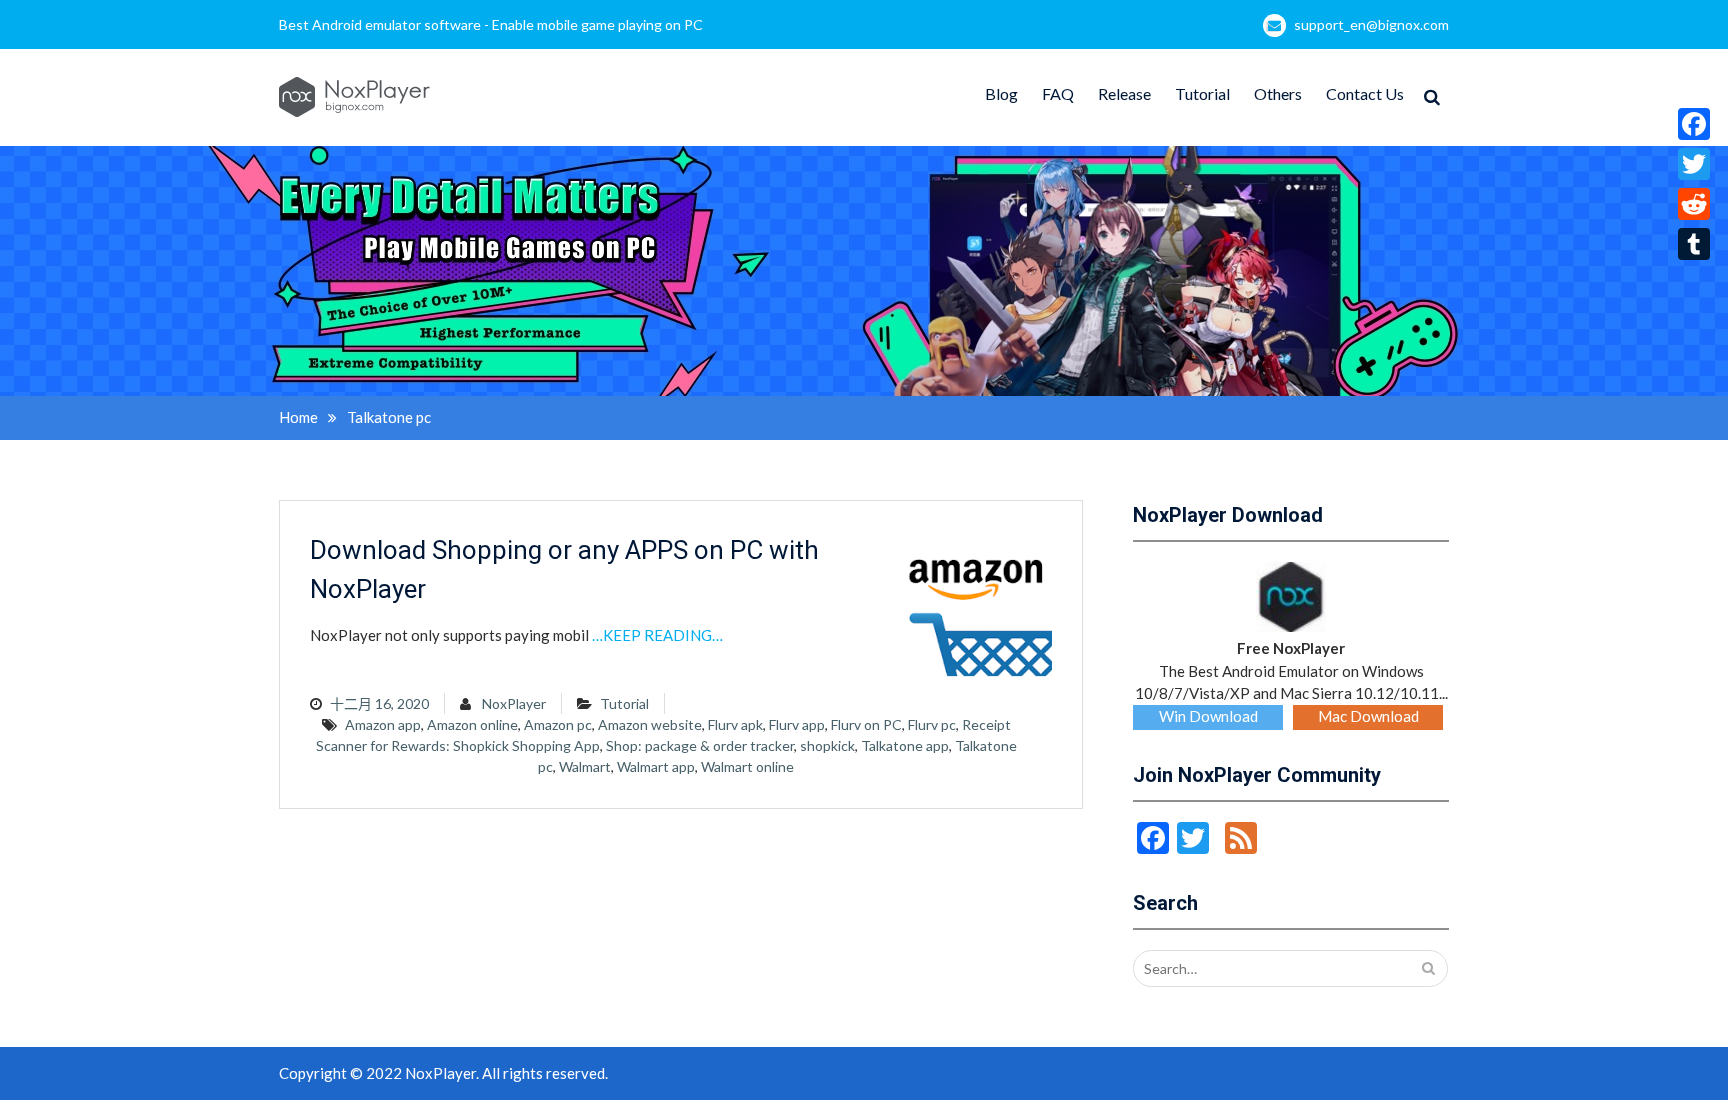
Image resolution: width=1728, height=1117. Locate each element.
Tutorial (1202, 93)
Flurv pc (932, 724)
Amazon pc (558, 724)
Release (1124, 93)
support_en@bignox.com (1371, 24)
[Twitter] (1694, 164)
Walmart (585, 766)
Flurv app (797, 724)
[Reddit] (1694, 204)
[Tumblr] (1694, 244)
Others (1278, 93)
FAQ (1058, 93)
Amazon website (650, 724)
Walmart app (656, 766)
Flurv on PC (866, 724)
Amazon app (383, 724)
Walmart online (747, 766)
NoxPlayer (514, 703)
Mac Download (1368, 716)
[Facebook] (1694, 124)
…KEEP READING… (657, 635)
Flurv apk (735, 724)
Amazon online (472, 724)
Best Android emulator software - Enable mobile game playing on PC (491, 24)
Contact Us (1365, 93)
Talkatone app (905, 745)
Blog (1001, 93)
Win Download (1208, 716)
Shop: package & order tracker (700, 745)
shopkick (827, 745)
